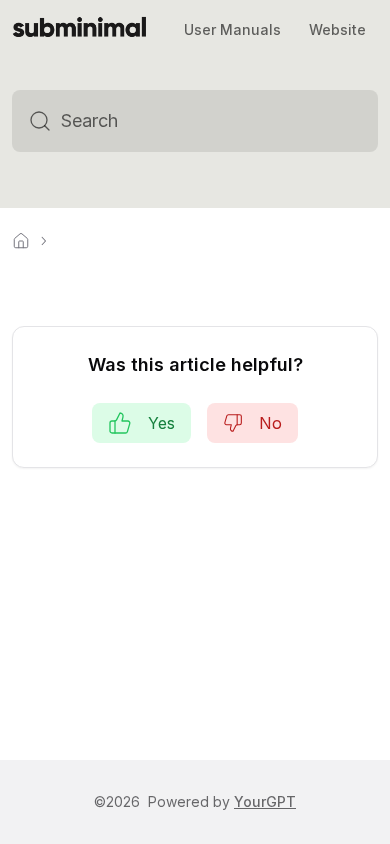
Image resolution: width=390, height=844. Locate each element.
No (270, 423)
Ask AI (328, 121)
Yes (161, 423)
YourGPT (265, 801)
